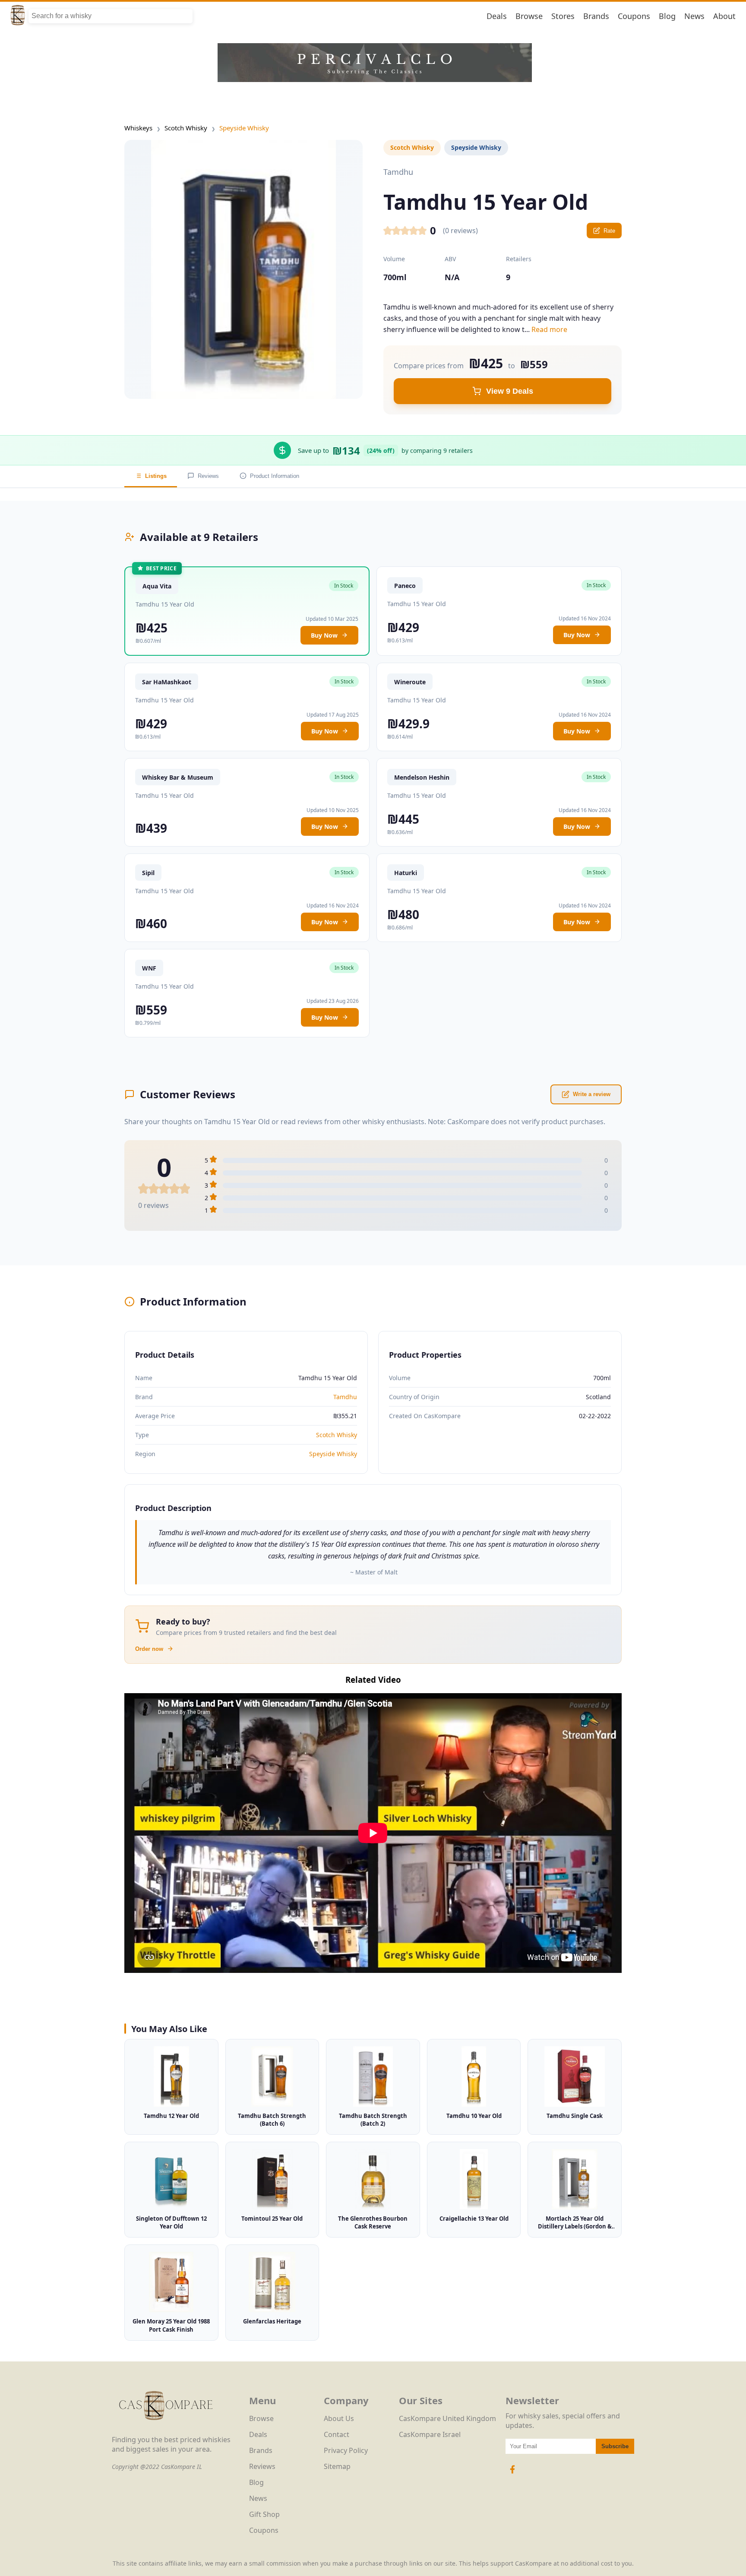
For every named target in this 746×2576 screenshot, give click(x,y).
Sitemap (337, 2466)
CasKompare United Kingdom (447, 2418)
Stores (563, 16)
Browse (529, 16)
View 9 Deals (510, 391)
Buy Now (324, 635)
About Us (339, 2418)
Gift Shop (264, 2514)
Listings (156, 476)
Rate (609, 231)
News (694, 16)
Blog (667, 16)
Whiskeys (138, 128)
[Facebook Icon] (512, 2474)
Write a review (592, 1094)
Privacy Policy (346, 2450)
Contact (337, 2434)
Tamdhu (345, 1397)
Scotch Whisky (186, 128)
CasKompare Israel (430, 2434)
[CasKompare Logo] (166, 2430)
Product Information (275, 476)
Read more (549, 329)
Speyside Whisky (244, 128)
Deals (497, 16)
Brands (596, 16)
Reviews (208, 476)
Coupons (634, 16)
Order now (149, 1649)
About (724, 16)
